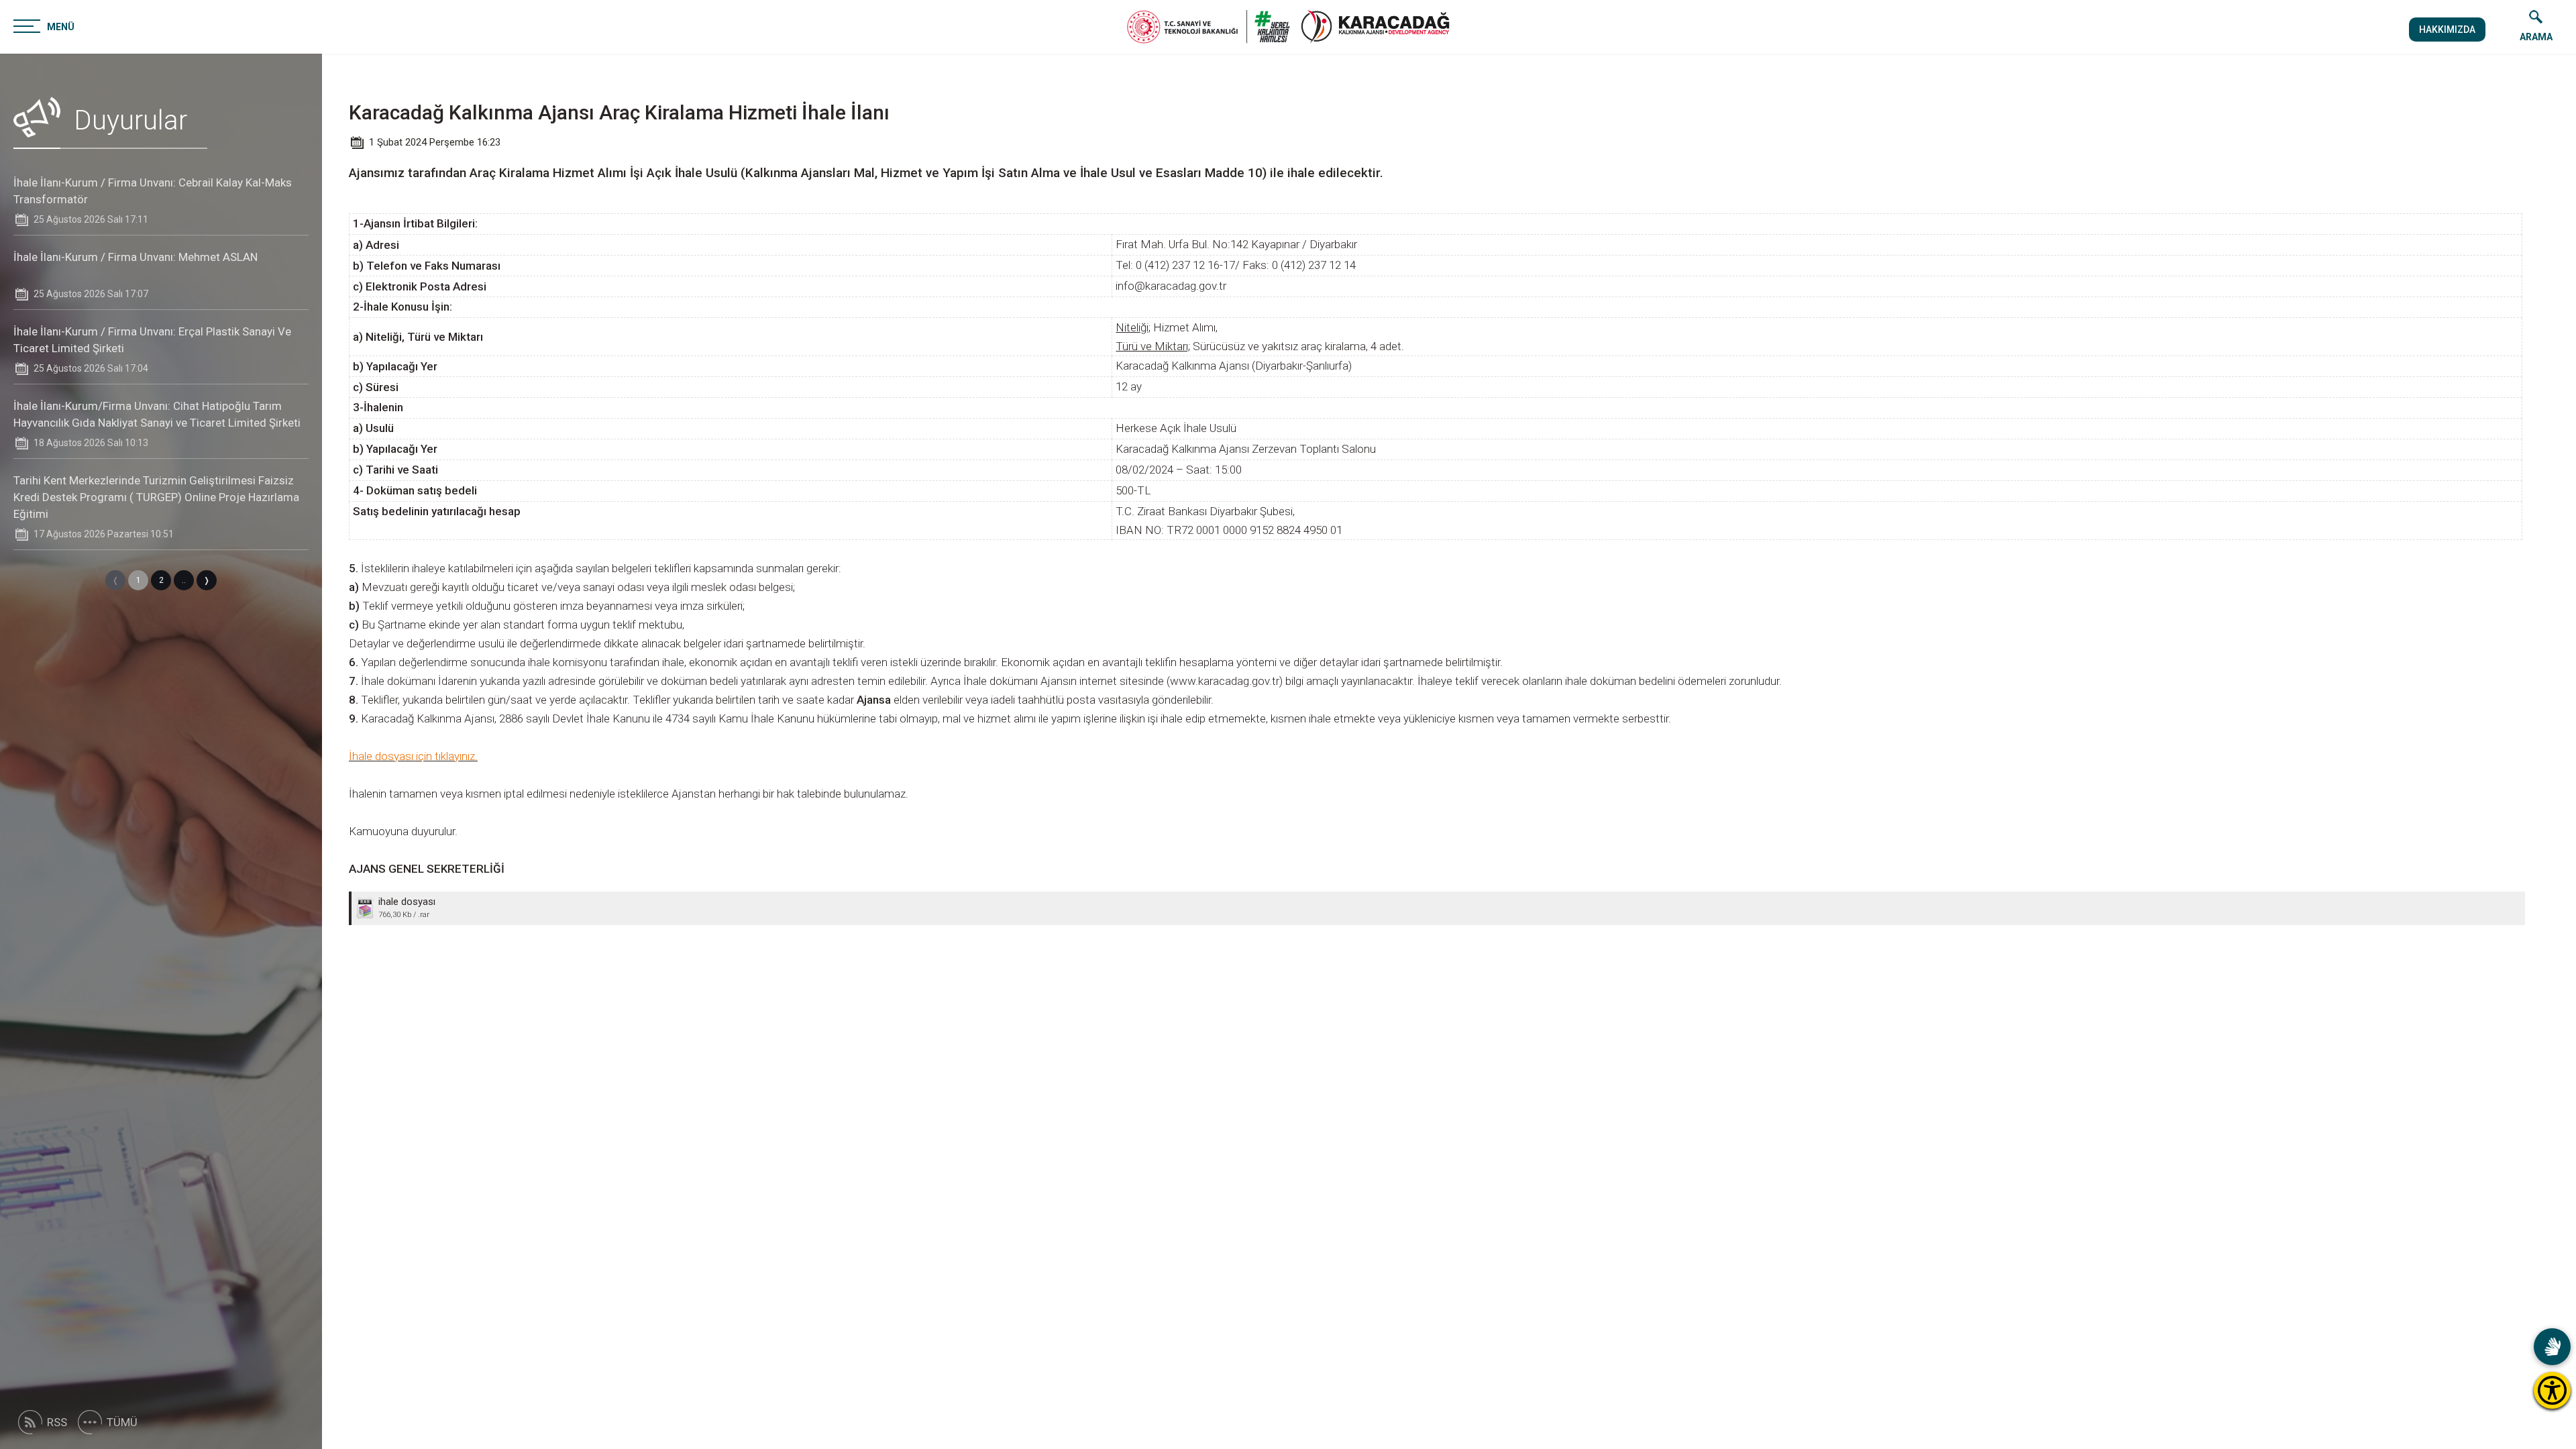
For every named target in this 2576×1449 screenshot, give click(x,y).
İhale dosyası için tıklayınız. (413, 756)
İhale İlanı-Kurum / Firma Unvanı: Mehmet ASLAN (136, 257)
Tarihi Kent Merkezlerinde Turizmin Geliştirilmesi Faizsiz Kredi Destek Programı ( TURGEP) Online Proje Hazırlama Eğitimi (156, 497)
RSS (57, 1422)
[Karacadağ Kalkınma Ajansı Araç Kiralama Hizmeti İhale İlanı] (1375, 27)
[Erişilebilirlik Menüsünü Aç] (2552, 1390)
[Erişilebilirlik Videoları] (2552, 1347)
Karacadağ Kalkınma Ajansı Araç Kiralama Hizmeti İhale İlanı (619, 112)
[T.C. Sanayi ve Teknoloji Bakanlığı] (1209, 27)
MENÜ (61, 27)
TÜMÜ (122, 1422)
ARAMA (2536, 37)
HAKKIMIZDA (2447, 30)
